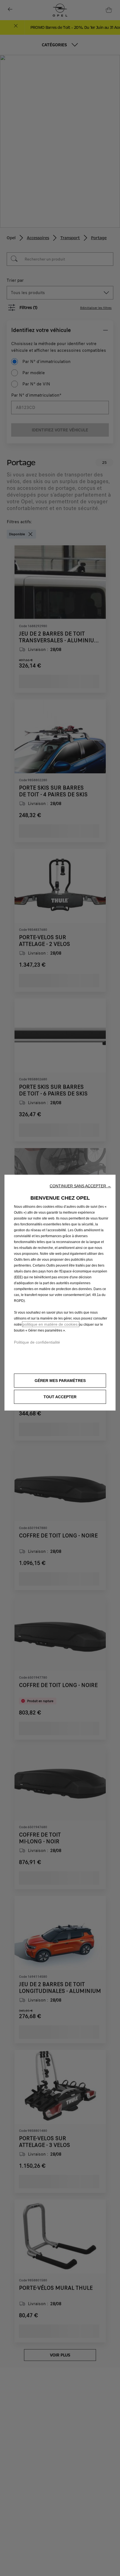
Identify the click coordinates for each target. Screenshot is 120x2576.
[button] (80, 1186)
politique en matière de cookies (51, 1324)
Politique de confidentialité (37, 1342)
